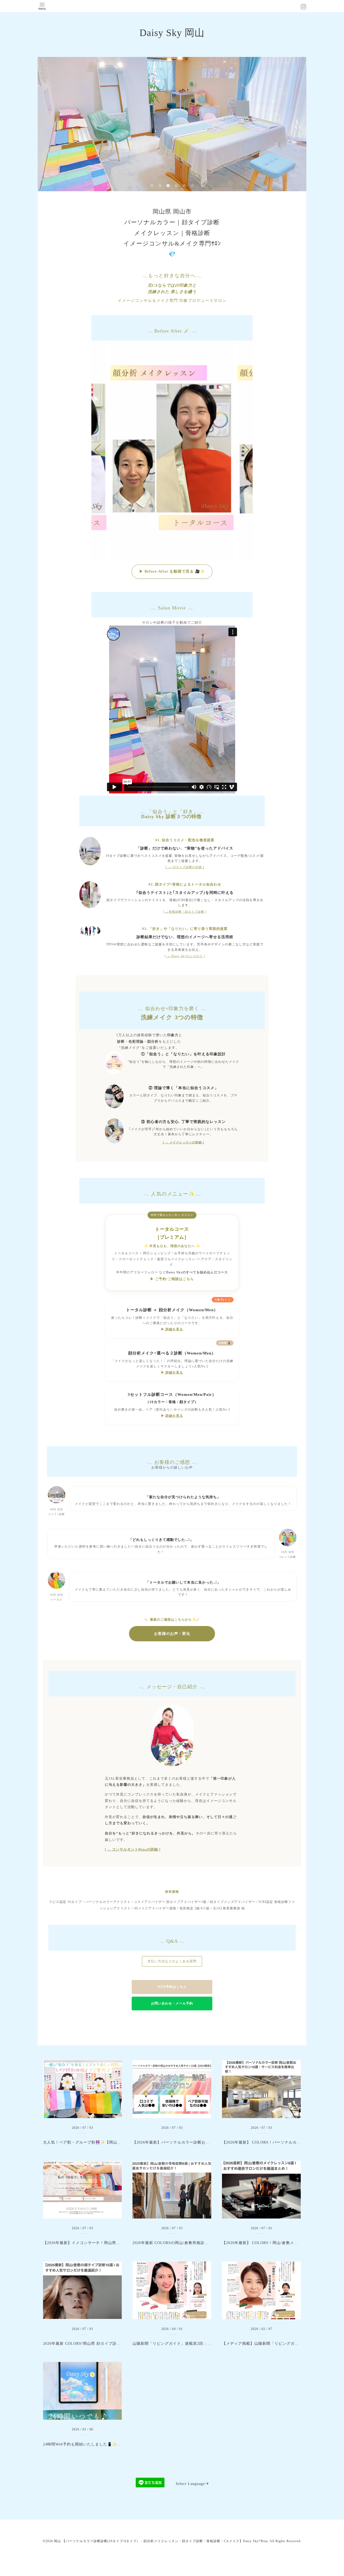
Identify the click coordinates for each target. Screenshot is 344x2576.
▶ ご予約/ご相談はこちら (172, 1279)
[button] (246, 450)
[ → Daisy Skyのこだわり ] (185, 956)
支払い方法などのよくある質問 (172, 1961)
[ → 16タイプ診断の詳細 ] (185, 867)
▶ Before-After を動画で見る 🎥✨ (172, 571)
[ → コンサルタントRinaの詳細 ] (133, 1849)
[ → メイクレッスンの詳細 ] (184, 1142)
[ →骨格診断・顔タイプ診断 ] (185, 912)
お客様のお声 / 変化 (172, 1634)
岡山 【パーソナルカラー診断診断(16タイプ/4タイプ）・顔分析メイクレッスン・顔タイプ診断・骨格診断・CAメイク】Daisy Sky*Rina (161, 2541)
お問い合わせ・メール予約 (172, 2003)
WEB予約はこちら (172, 1987)
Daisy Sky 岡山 (172, 33)
